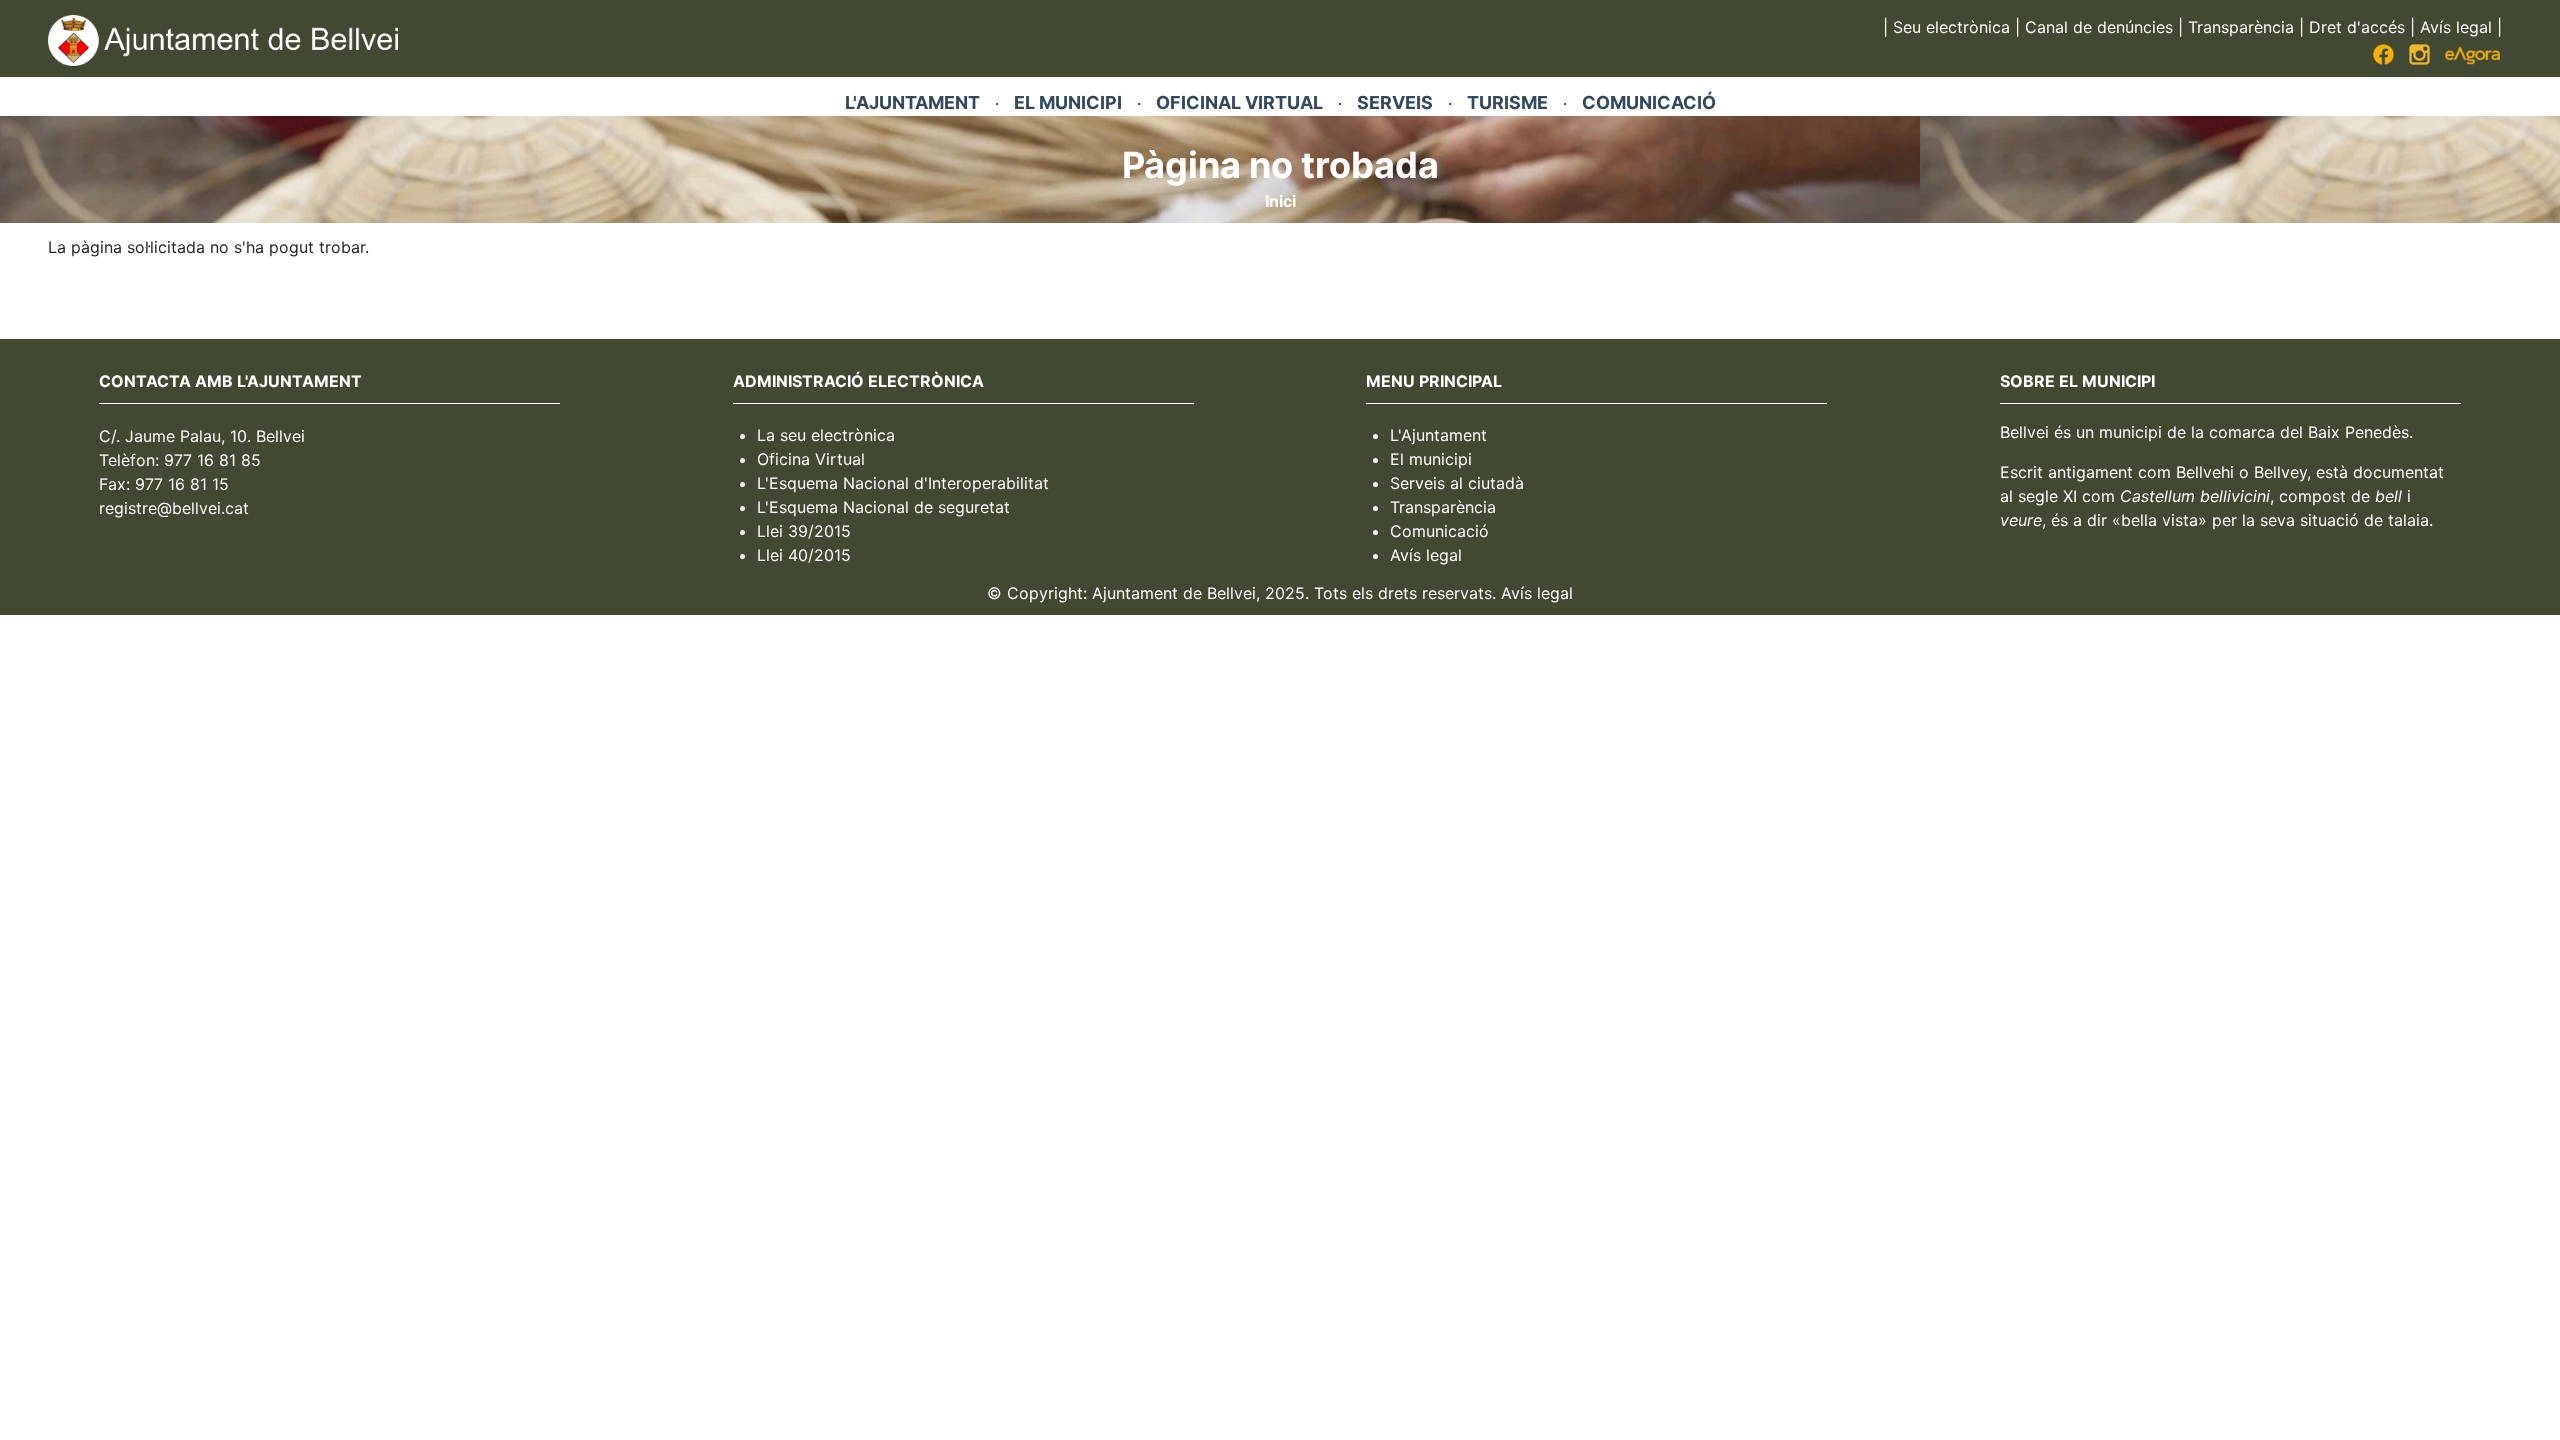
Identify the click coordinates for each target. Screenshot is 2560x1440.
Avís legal (2456, 27)
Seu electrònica (1951, 27)
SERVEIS (1395, 102)
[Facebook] (2383, 59)
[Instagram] (2419, 59)
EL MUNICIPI (1068, 102)
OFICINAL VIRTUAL (1239, 102)
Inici (1280, 201)
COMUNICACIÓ (1649, 102)
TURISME (1507, 102)
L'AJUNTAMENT (912, 102)
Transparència (2241, 27)
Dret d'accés (2357, 27)
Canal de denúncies (2099, 27)
